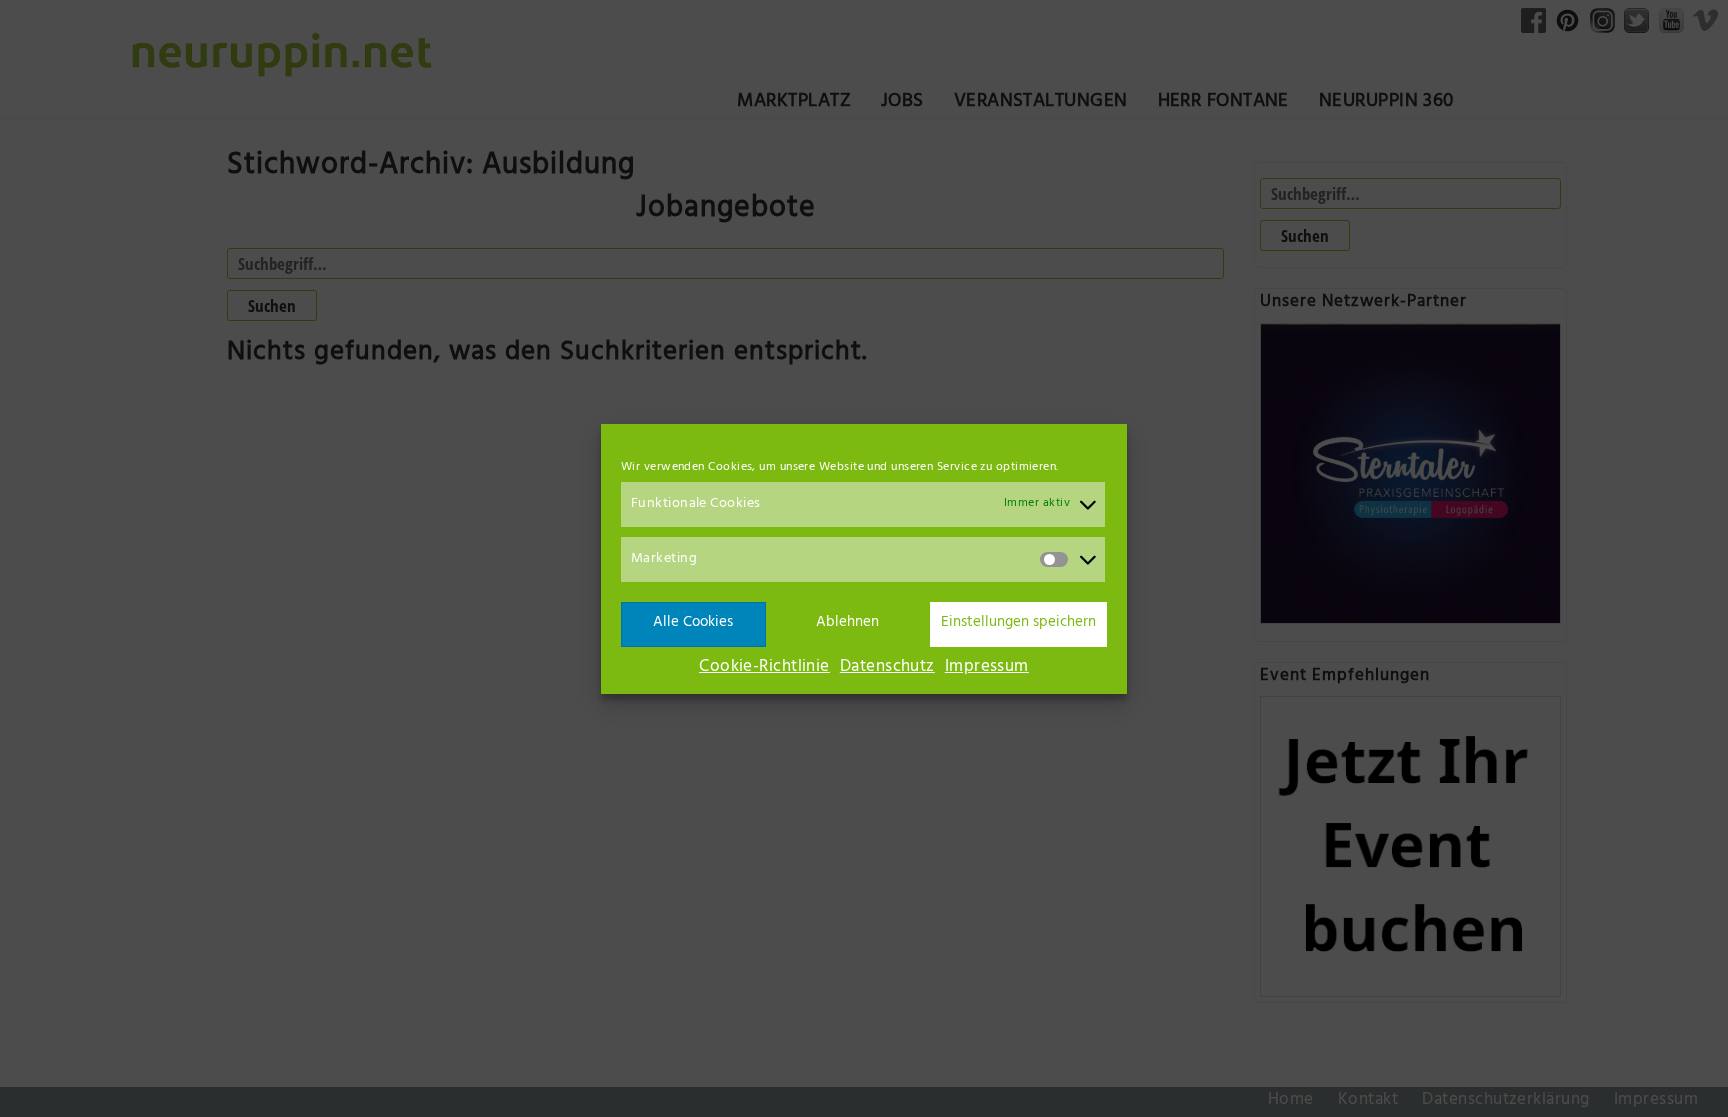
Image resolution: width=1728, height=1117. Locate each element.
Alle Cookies (693, 623)
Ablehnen (847, 623)
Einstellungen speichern (1018, 623)
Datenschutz (887, 668)
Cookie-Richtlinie (764, 668)
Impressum (987, 668)
